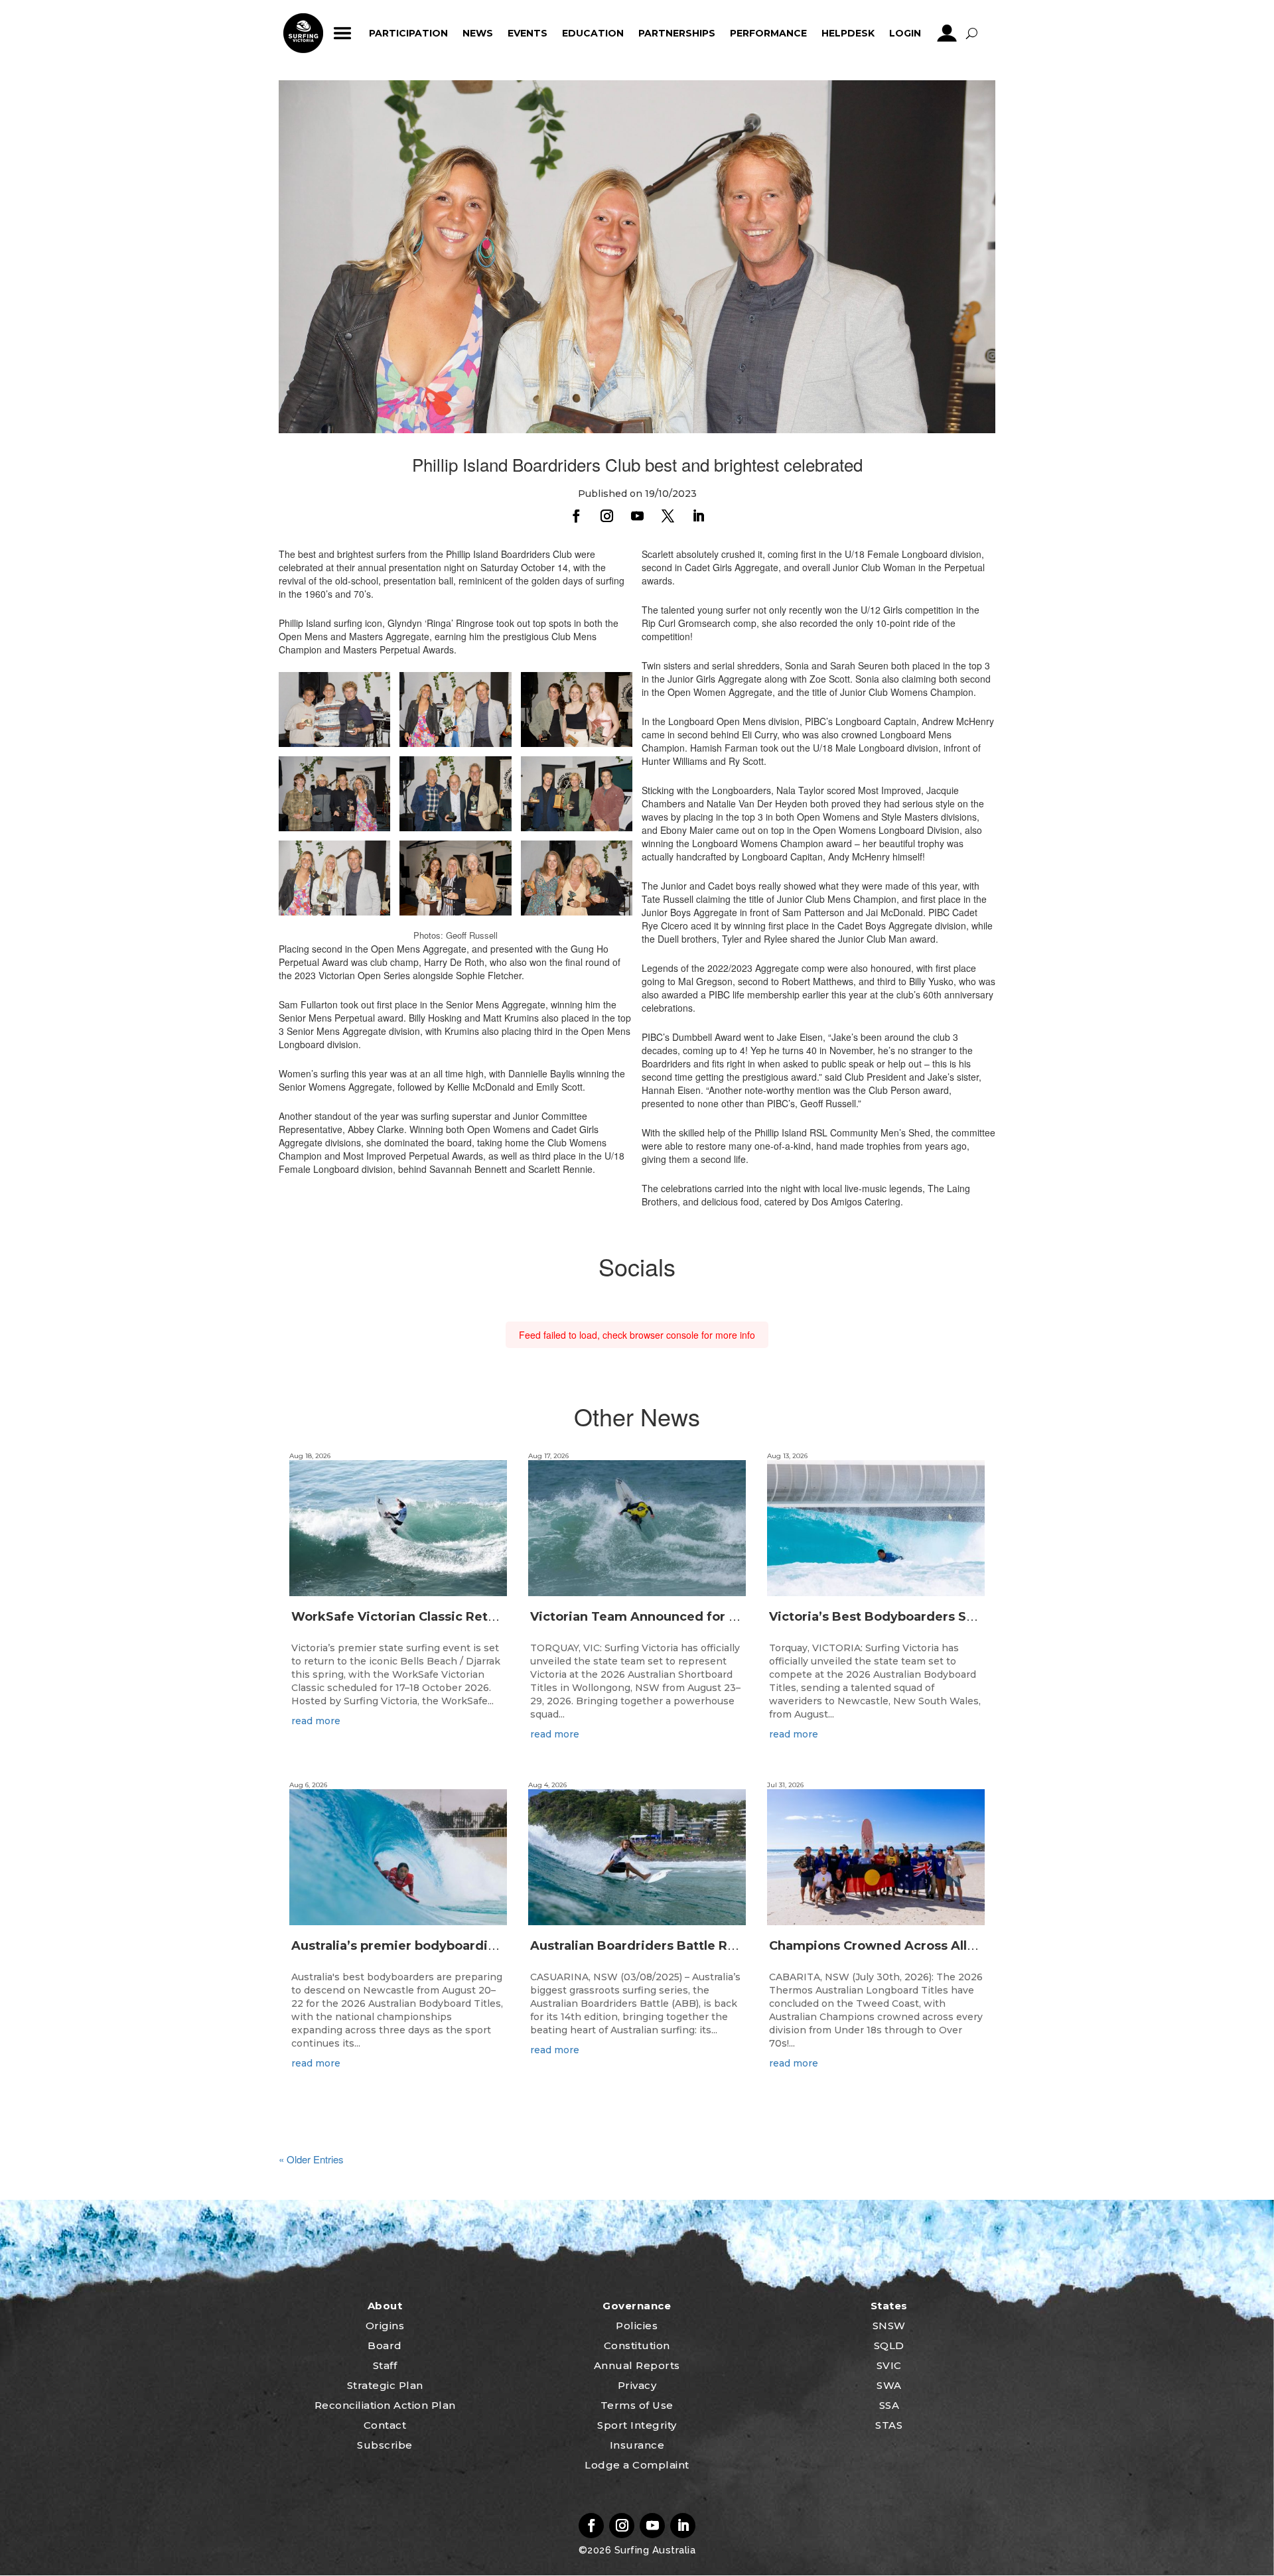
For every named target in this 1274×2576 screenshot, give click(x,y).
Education (593, 33)
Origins (385, 2326)
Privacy (637, 2385)
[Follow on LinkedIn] (698, 516)
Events (528, 33)
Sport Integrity (637, 2425)
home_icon (303, 33)
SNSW (889, 2326)
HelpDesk (848, 33)
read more (316, 1721)
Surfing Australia (653, 2550)
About (385, 2306)
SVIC (889, 2365)
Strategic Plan (385, 2385)
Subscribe (385, 2445)
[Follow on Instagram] (606, 516)
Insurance (637, 2445)
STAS (889, 2425)
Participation (408, 33)
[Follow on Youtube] (637, 516)
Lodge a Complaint (637, 2465)
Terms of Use (637, 2405)
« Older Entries (311, 2159)
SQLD (889, 2345)
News (478, 33)
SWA (889, 2385)
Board (385, 2345)
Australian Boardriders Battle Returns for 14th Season (700, 1946)
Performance (768, 33)
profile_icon (947, 33)
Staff (385, 2365)
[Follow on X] (668, 516)
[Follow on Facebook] (576, 516)
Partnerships (677, 33)
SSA (889, 2405)
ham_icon (343, 33)
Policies (637, 2326)
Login (905, 33)
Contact (385, 2425)
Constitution (637, 2345)
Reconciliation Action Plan (385, 2405)
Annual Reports (637, 2365)
